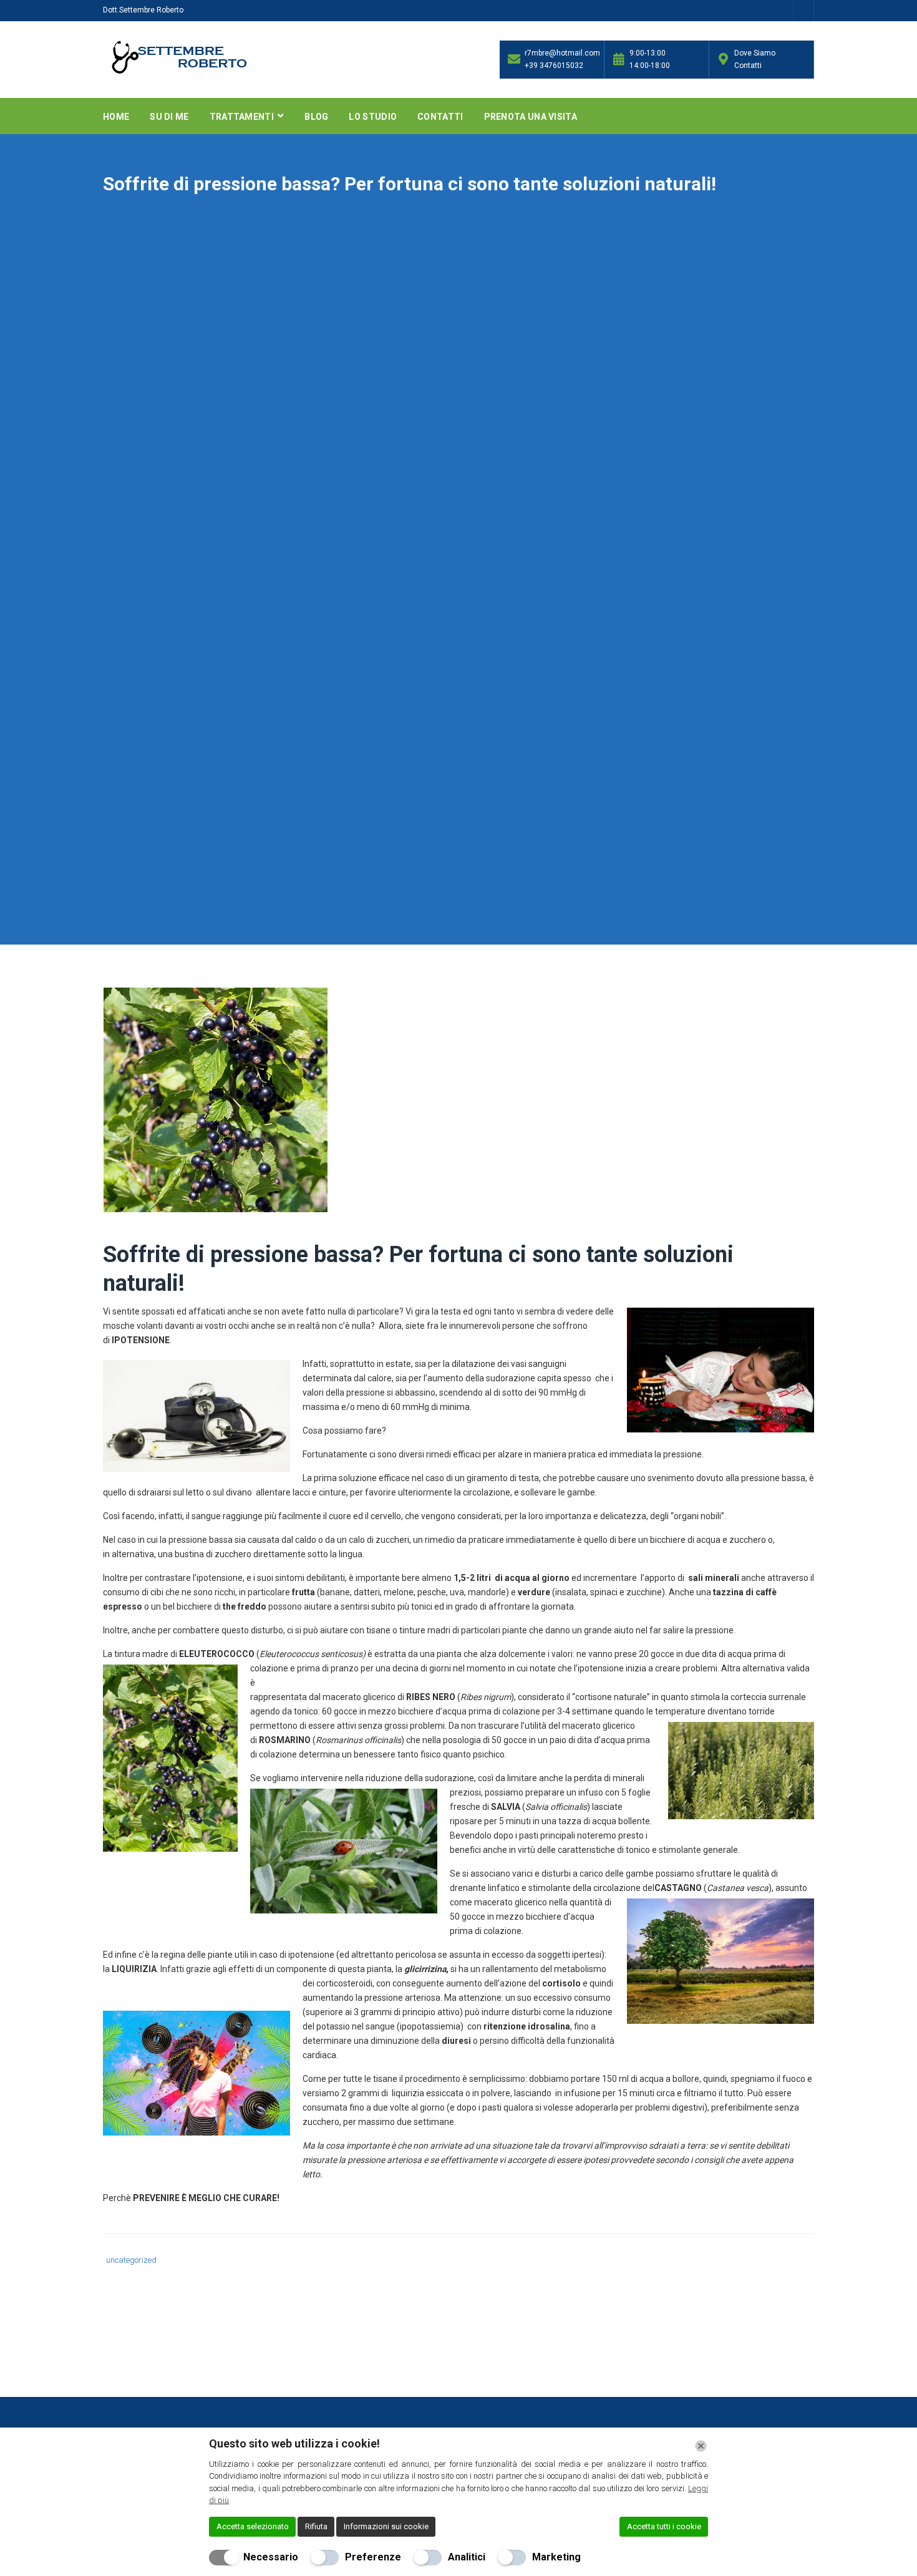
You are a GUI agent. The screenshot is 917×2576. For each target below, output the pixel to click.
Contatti (440, 117)
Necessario (271, 2557)
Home (116, 117)
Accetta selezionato (253, 2526)
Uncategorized (131, 2260)
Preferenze (373, 2557)
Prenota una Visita (531, 117)
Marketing (556, 2557)
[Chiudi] (701, 2446)
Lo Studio (373, 117)
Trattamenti (243, 117)
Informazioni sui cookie (386, 2526)
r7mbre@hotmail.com (561, 53)
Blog (316, 117)
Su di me (169, 117)
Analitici (467, 2557)
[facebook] (804, 12)
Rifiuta (316, 2526)
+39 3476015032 (554, 66)
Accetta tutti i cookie (664, 2526)
